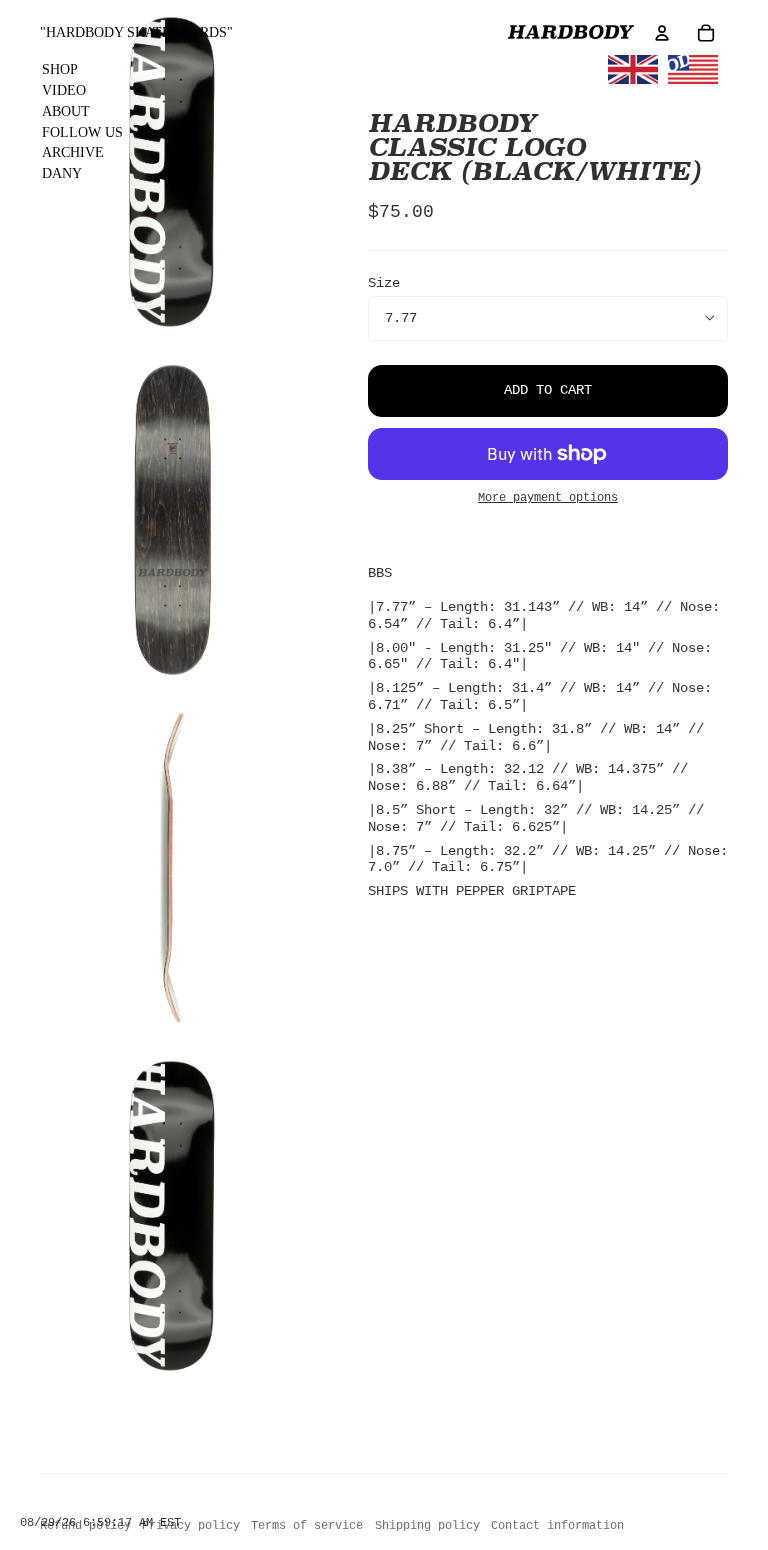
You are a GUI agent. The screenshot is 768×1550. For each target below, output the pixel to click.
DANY (62, 173)
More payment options (548, 498)
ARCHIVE (73, 152)
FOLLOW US (82, 132)
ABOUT (66, 111)
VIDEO (64, 90)
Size (384, 283)
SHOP (60, 69)
